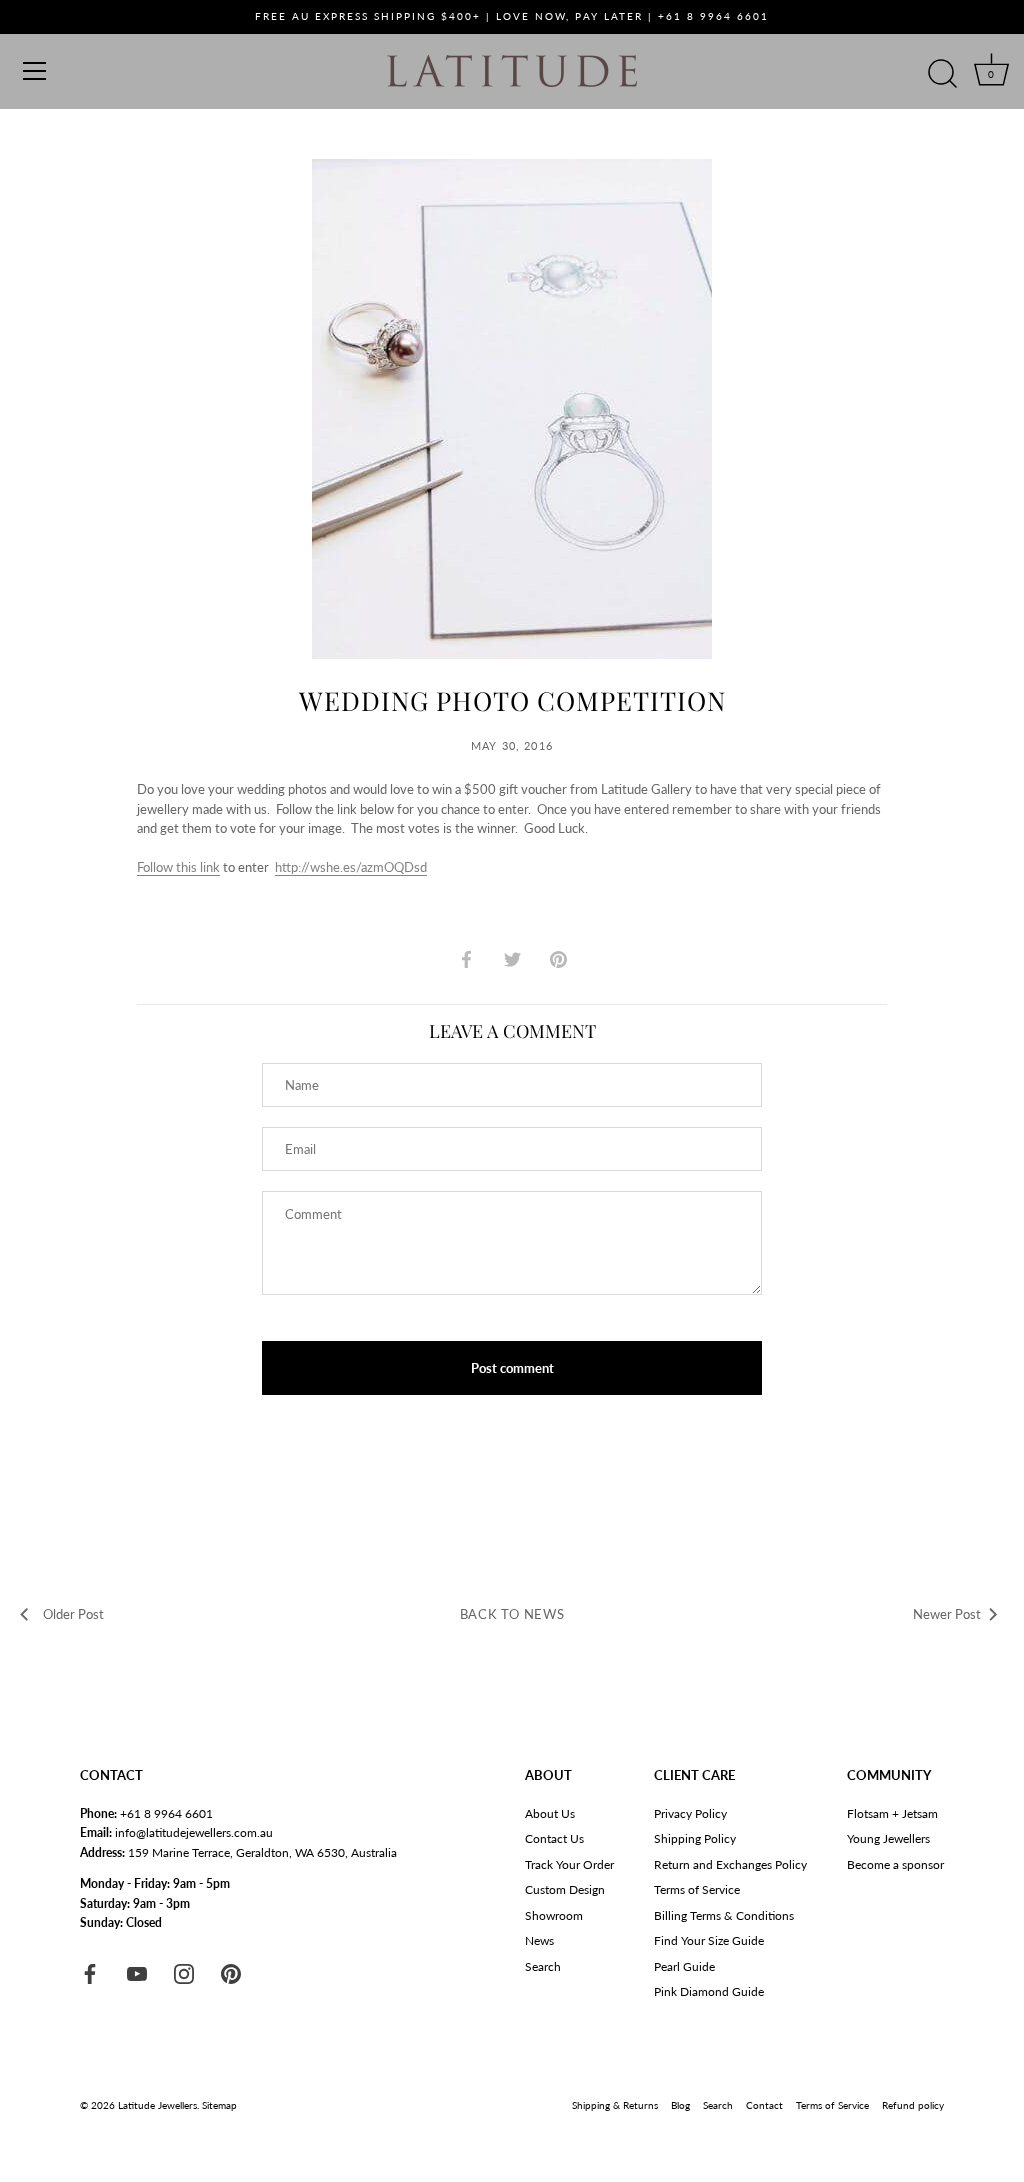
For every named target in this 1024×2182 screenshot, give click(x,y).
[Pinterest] (231, 1972)
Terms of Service (697, 1889)
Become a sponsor (895, 1864)
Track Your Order (569, 1864)
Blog (680, 2105)
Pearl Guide (684, 1966)
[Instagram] (184, 1972)
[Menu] (35, 71)
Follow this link (178, 867)
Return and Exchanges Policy (730, 1864)
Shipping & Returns (615, 2105)
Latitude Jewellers (157, 2105)
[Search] (942, 74)
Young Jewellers (888, 1838)
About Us (550, 1813)
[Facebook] (90, 1972)
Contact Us (554, 1838)
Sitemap (219, 2105)
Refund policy (913, 2105)
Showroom (554, 1915)
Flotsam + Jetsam (892, 1813)
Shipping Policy (695, 1838)
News (539, 1940)
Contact (764, 2105)
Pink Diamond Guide (709, 1991)
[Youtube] (137, 1972)
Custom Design (565, 1889)
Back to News (512, 1614)
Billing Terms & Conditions (724, 1915)
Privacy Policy (690, 1813)
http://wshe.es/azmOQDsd (351, 867)
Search (543, 1966)
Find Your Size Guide (709, 1940)
